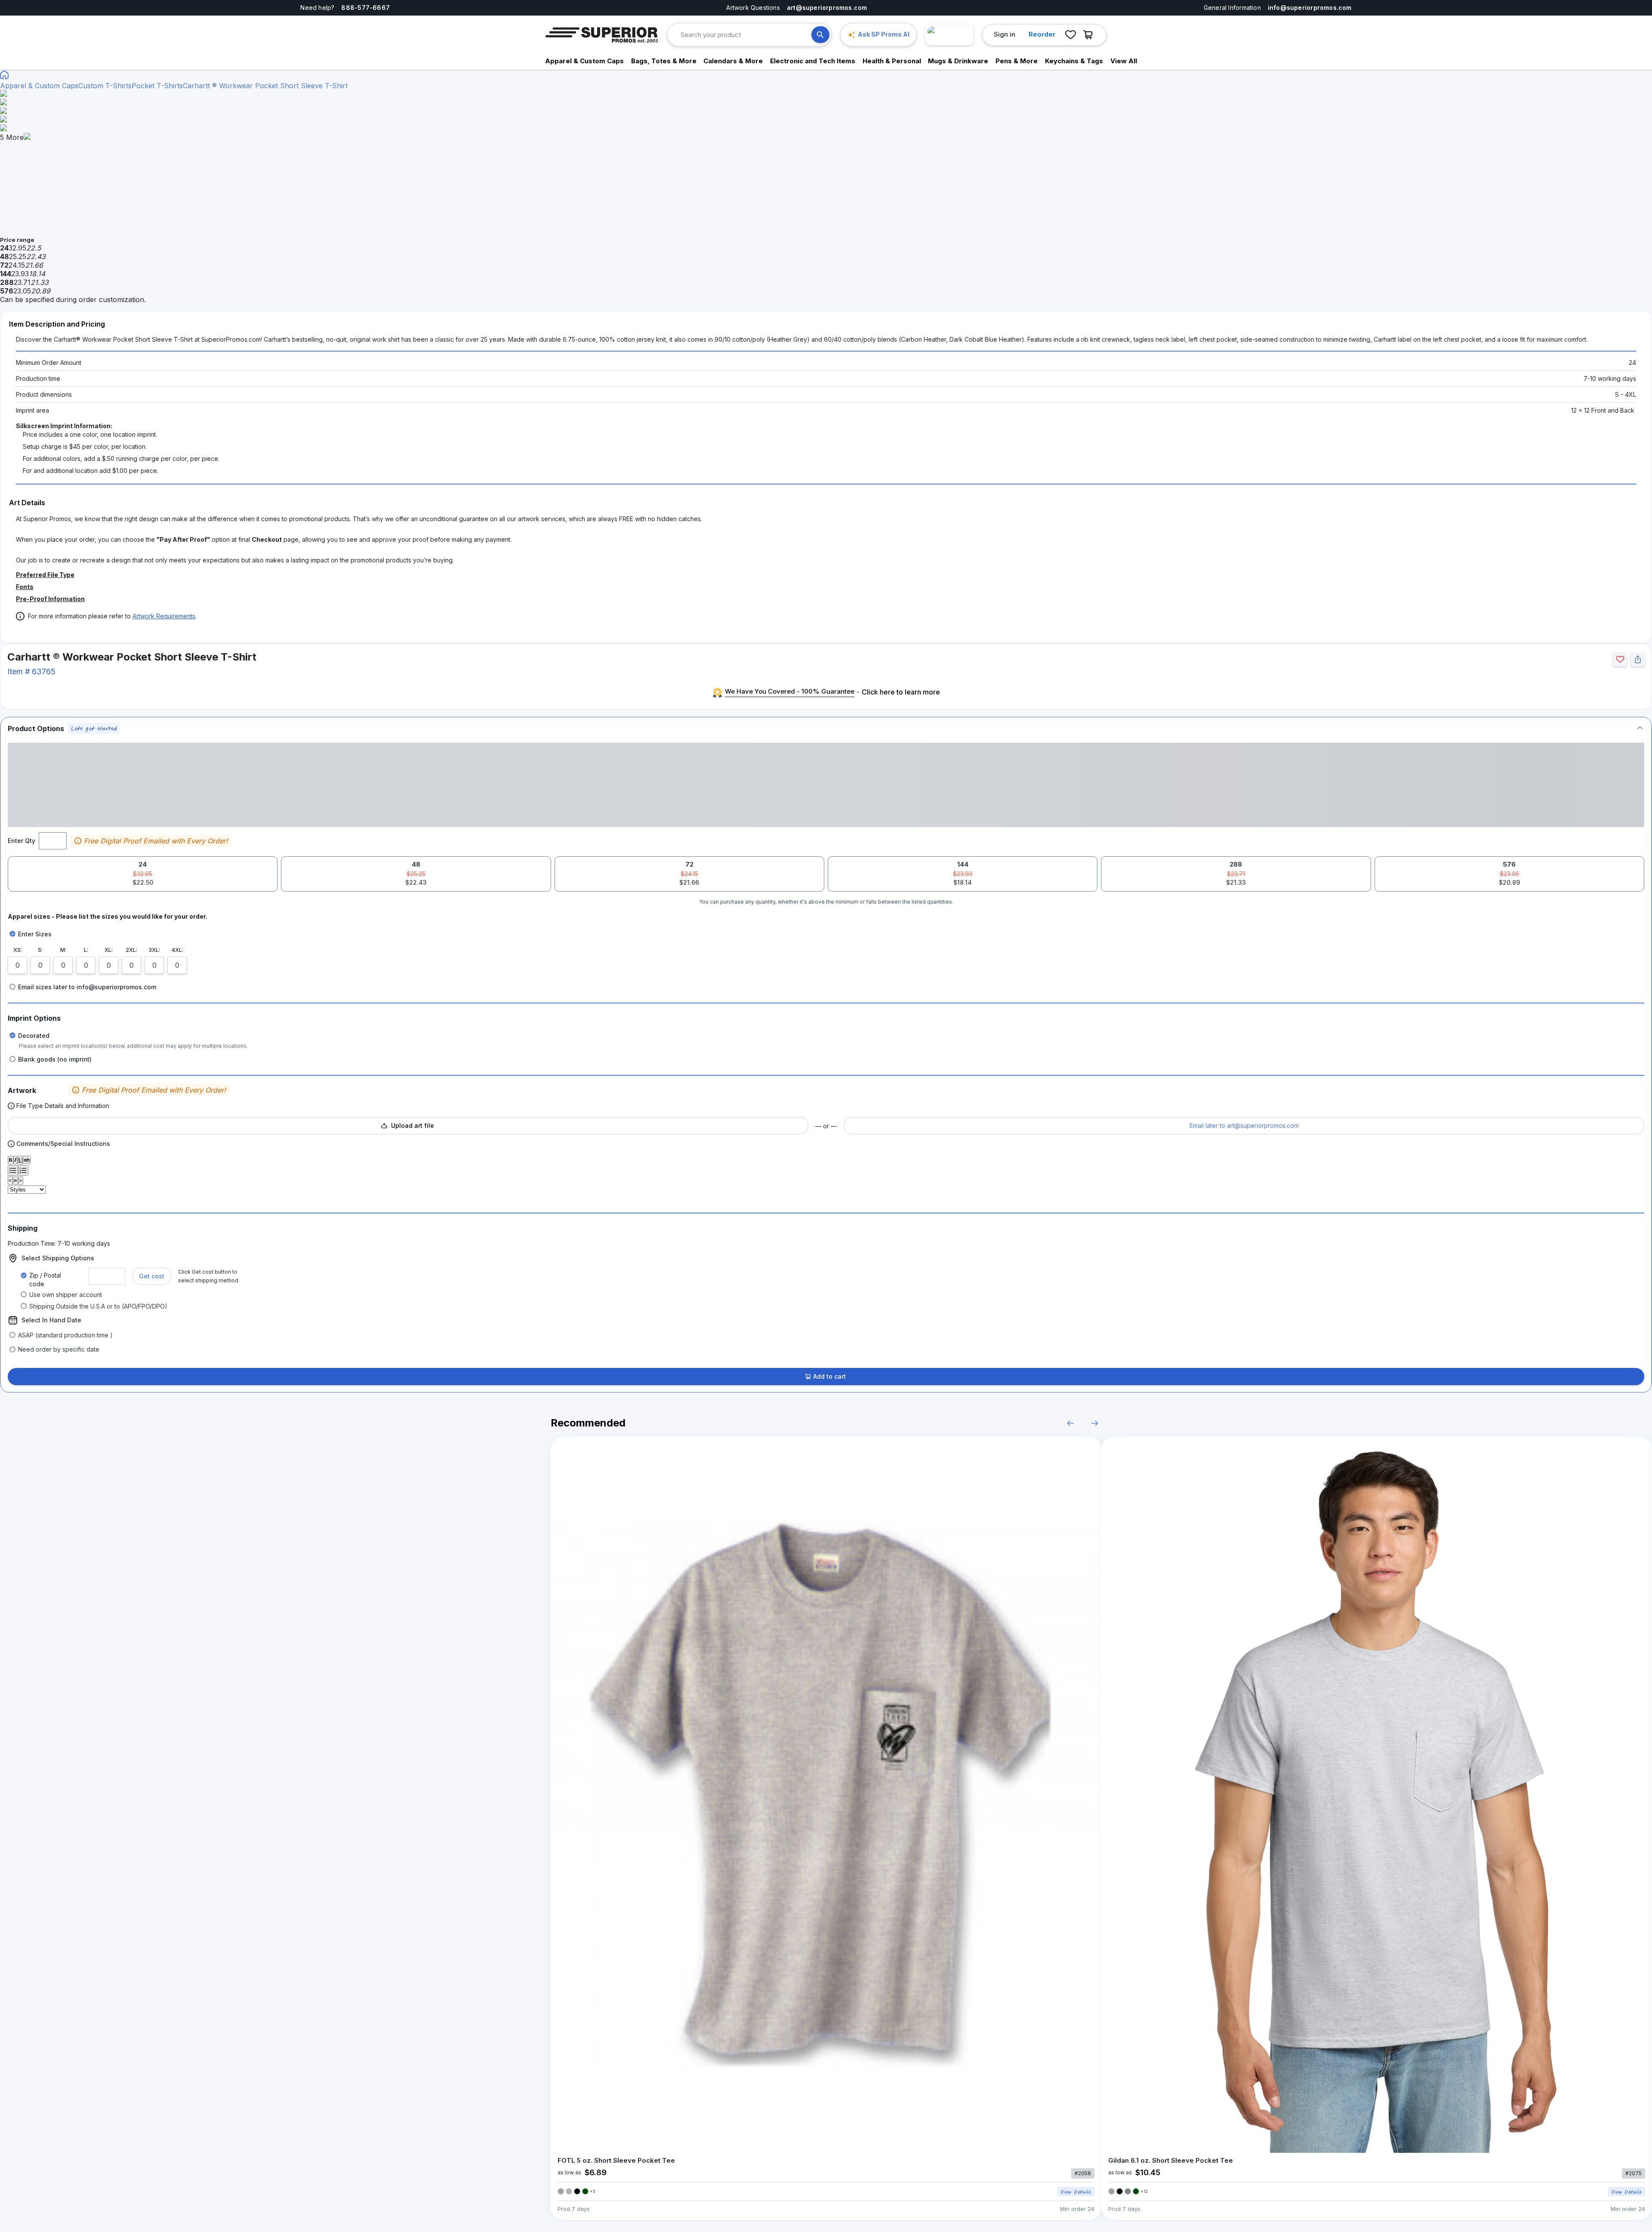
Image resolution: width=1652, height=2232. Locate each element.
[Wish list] (1070, 35)
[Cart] (1090, 35)
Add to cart (829, 1376)
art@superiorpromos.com (827, 8)
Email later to (1244, 1125)
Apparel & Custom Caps (39, 86)
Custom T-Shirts (105, 86)
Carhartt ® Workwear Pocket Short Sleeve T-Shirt (265, 86)
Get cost (152, 1276)
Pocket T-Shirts (157, 86)
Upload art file (413, 1125)
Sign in (1005, 34)
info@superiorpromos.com (1310, 8)
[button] (826, 728)
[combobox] (746, 35)
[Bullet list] (13, 1170)
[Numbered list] (23, 1170)
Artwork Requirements (164, 616)
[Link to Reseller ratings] (949, 35)
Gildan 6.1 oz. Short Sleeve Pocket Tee (1171, 2160)
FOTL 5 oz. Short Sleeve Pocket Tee (616, 2160)
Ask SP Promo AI (884, 34)
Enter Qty (22, 841)
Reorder (1042, 34)
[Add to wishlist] (1620, 659)
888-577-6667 (365, 8)
